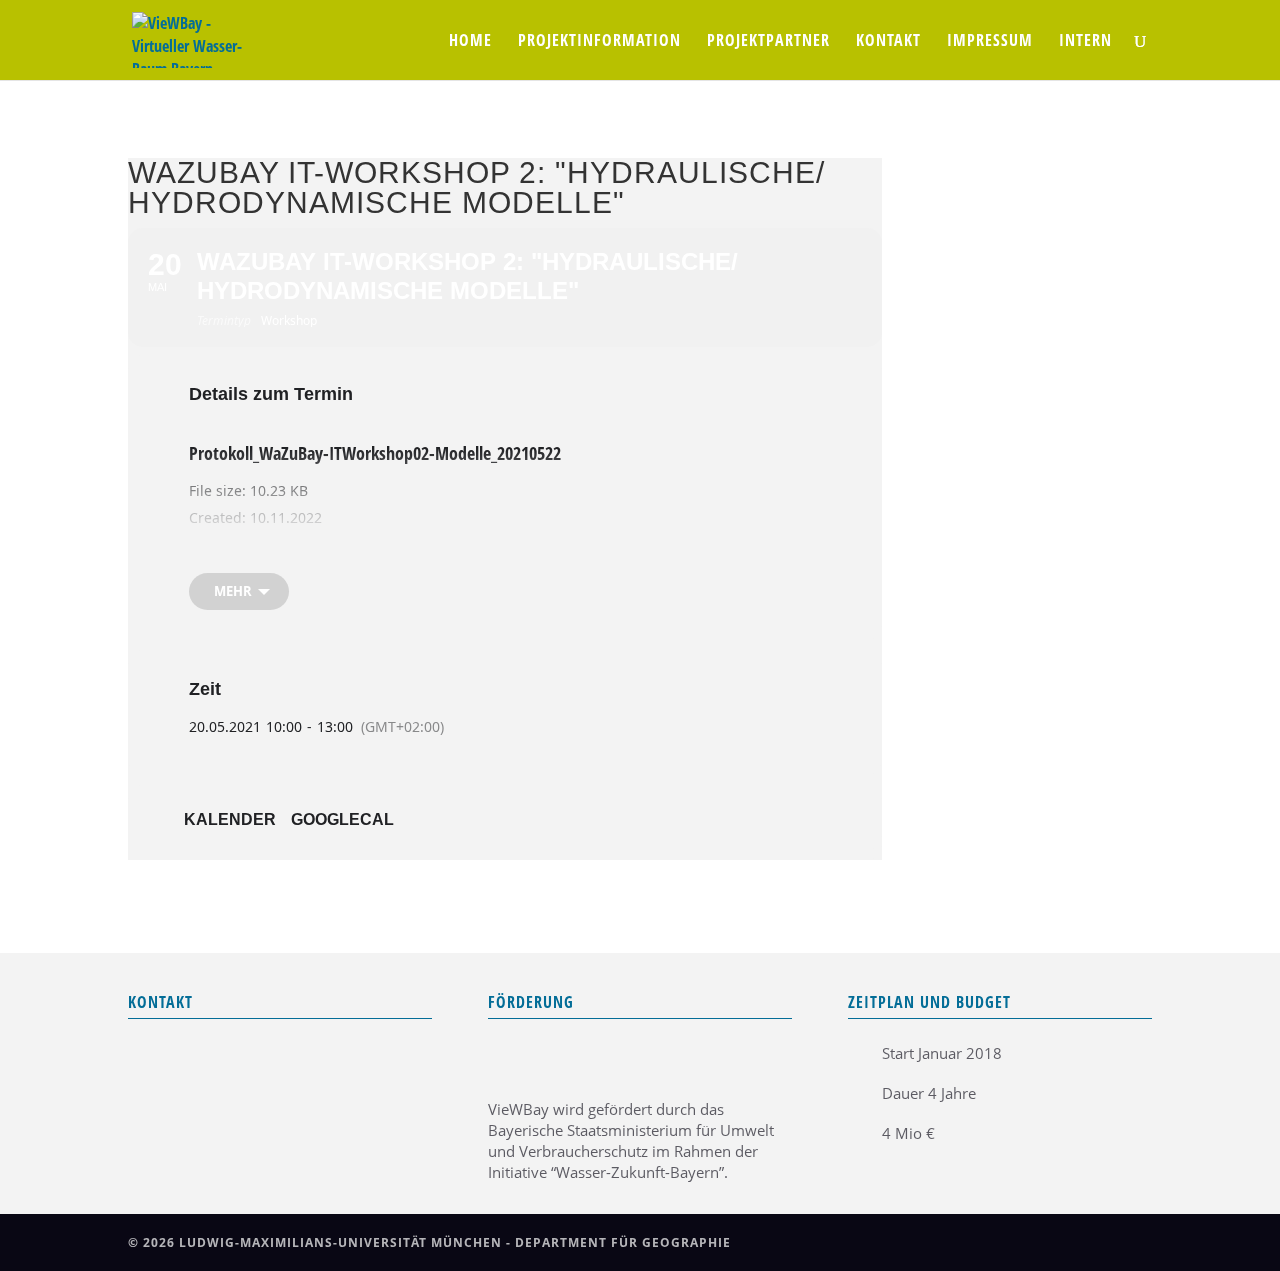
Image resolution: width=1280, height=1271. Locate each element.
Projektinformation (599, 42)
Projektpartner (768, 42)
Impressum (990, 42)
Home (470, 42)
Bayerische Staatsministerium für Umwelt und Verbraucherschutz (631, 1140)
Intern (1085, 42)
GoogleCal (342, 819)
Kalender (230, 819)
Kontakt (888, 42)
